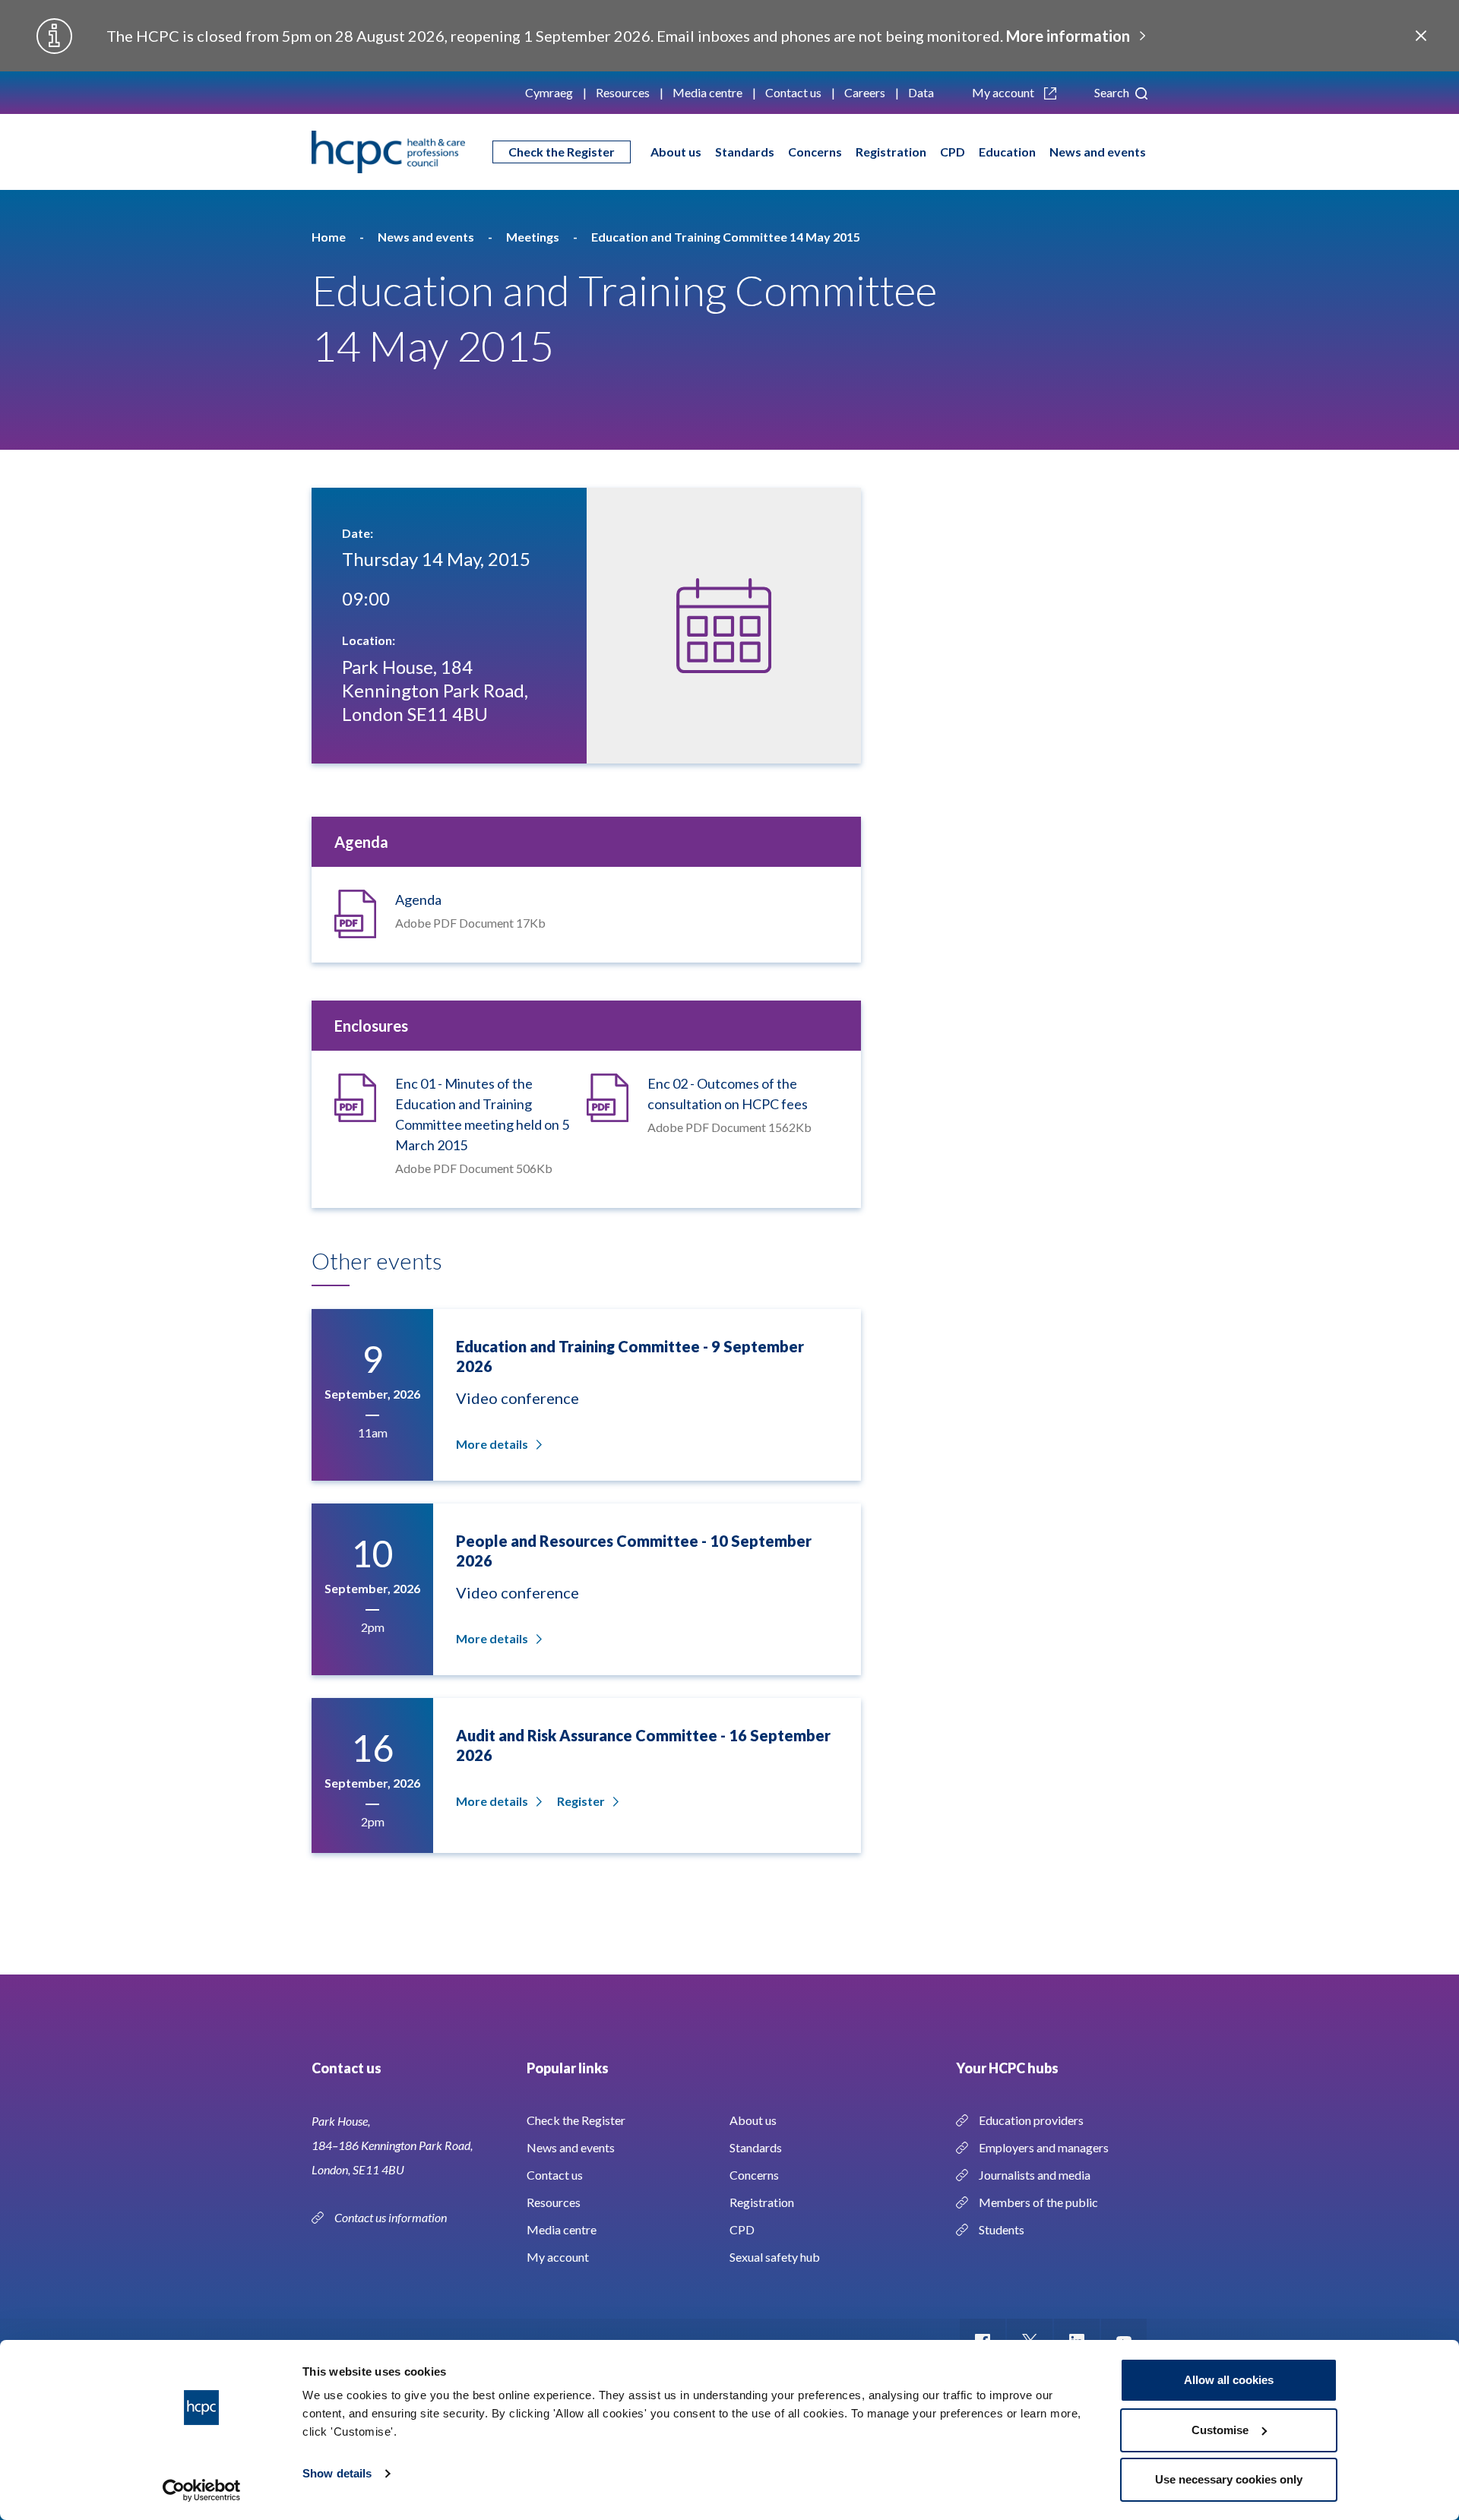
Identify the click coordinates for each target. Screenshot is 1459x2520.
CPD (953, 152)
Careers (865, 92)
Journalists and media (1035, 2175)
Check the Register (562, 152)
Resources (623, 92)
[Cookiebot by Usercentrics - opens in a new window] (202, 2490)
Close (1421, 36)
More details (492, 1444)
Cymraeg (549, 92)
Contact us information (392, 2217)
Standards (745, 152)
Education (1007, 152)
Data (921, 92)
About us (676, 152)
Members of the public (1038, 2202)
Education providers (1031, 2120)
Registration (891, 152)
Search (1113, 92)
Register (581, 1801)
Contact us (793, 92)
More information (1068, 36)
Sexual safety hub (775, 2257)
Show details (337, 2473)
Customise (1220, 2430)
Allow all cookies (1229, 2380)
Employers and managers (1044, 2147)
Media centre (707, 92)
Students (1002, 2229)
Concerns (815, 152)
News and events (1098, 152)
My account (1004, 92)
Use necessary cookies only (1229, 2479)
